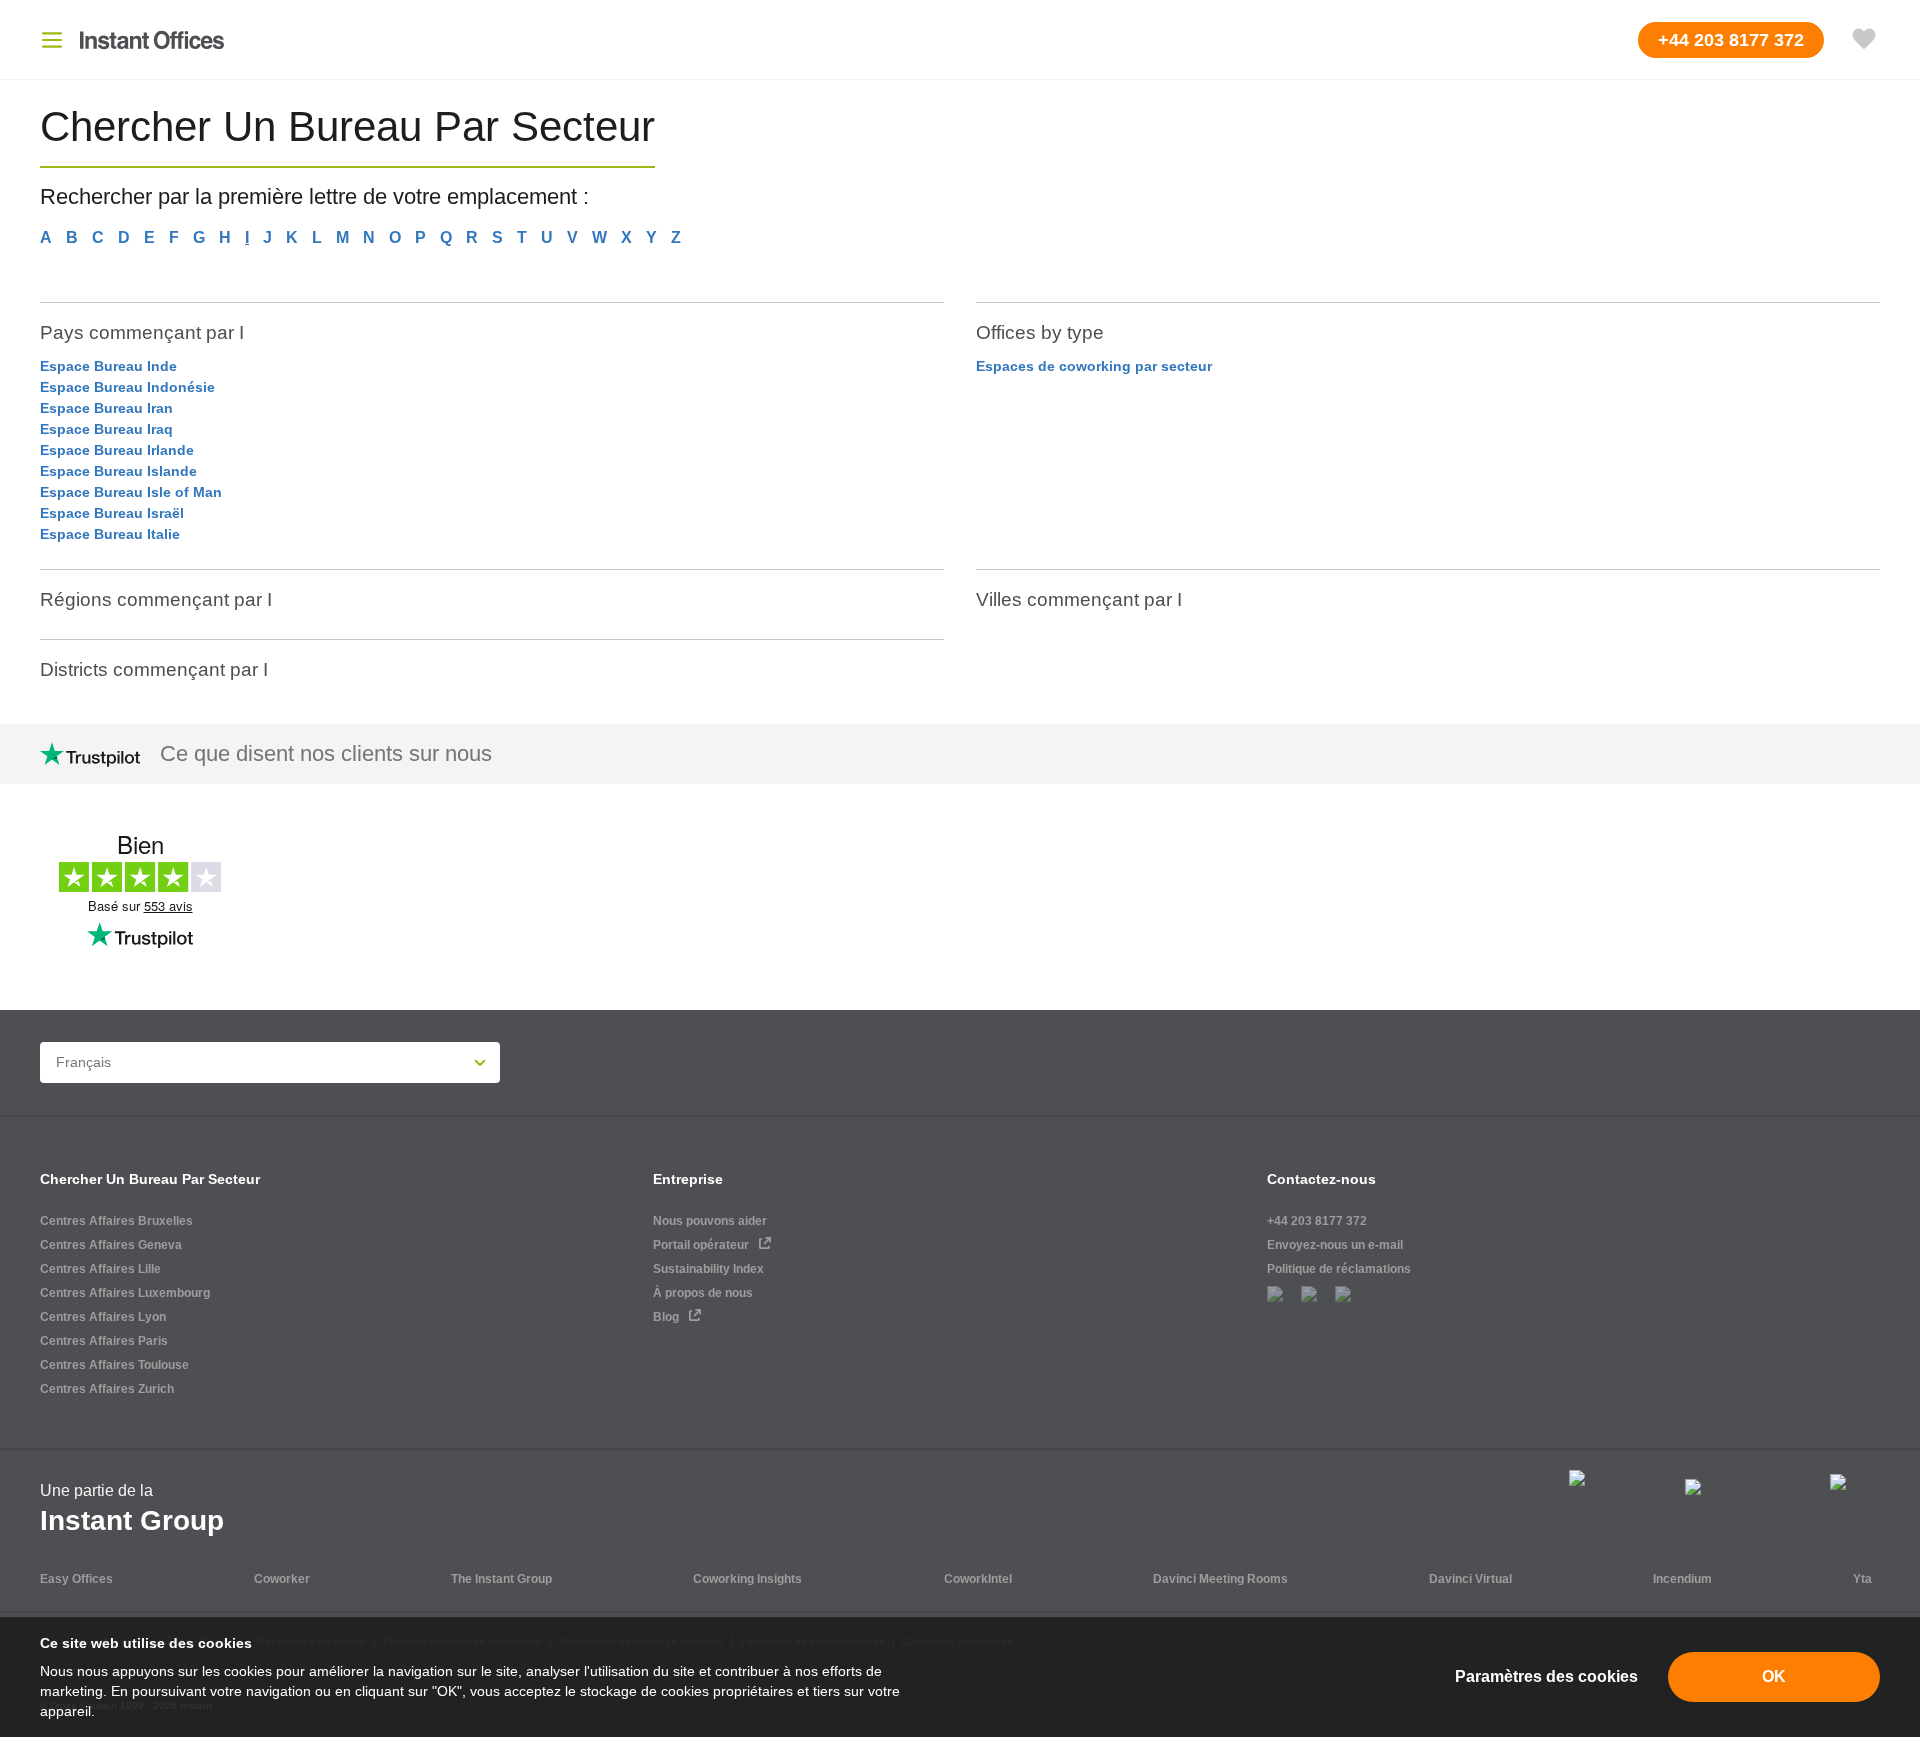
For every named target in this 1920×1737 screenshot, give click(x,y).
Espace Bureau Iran (106, 408)
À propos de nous (703, 1293)
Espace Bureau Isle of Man (131, 492)
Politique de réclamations (1339, 1269)
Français (83, 1062)
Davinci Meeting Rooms (1220, 1579)
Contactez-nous (1321, 1179)
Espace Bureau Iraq (106, 429)
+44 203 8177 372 (1317, 1221)
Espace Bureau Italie (110, 534)
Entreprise (688, 1179)
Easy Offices (76, 1579)
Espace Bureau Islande (118, 471)
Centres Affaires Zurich (107, 1389)
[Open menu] (52, 40)
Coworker (282, 1579)
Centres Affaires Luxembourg (125, 1293)
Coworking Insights (747, 1579)
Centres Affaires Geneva (111, 1245)
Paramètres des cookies (1546, 1676)
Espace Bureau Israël (112, 513)
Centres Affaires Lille (100, 1269)
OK (1774, 1676)
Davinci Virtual (1470, 1579)
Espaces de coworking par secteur (1094, 366)
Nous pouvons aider (710, 1221)
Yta (1862, 1579)
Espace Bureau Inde (108, 366)
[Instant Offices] (152, 40)
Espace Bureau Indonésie (127, 387)
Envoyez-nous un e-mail (1335, 1245)
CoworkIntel (978, 1579)
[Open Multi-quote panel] (1864, 40)
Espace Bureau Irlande (117, 450)
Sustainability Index (708, 1269)
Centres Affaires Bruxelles (116, 1221)
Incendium (1682, 1579)
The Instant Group (501, 1579)
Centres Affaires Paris (104, 1341)
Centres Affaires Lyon (103, 1317)
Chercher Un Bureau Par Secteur (150, 1179)
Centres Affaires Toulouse (114, 1365)
